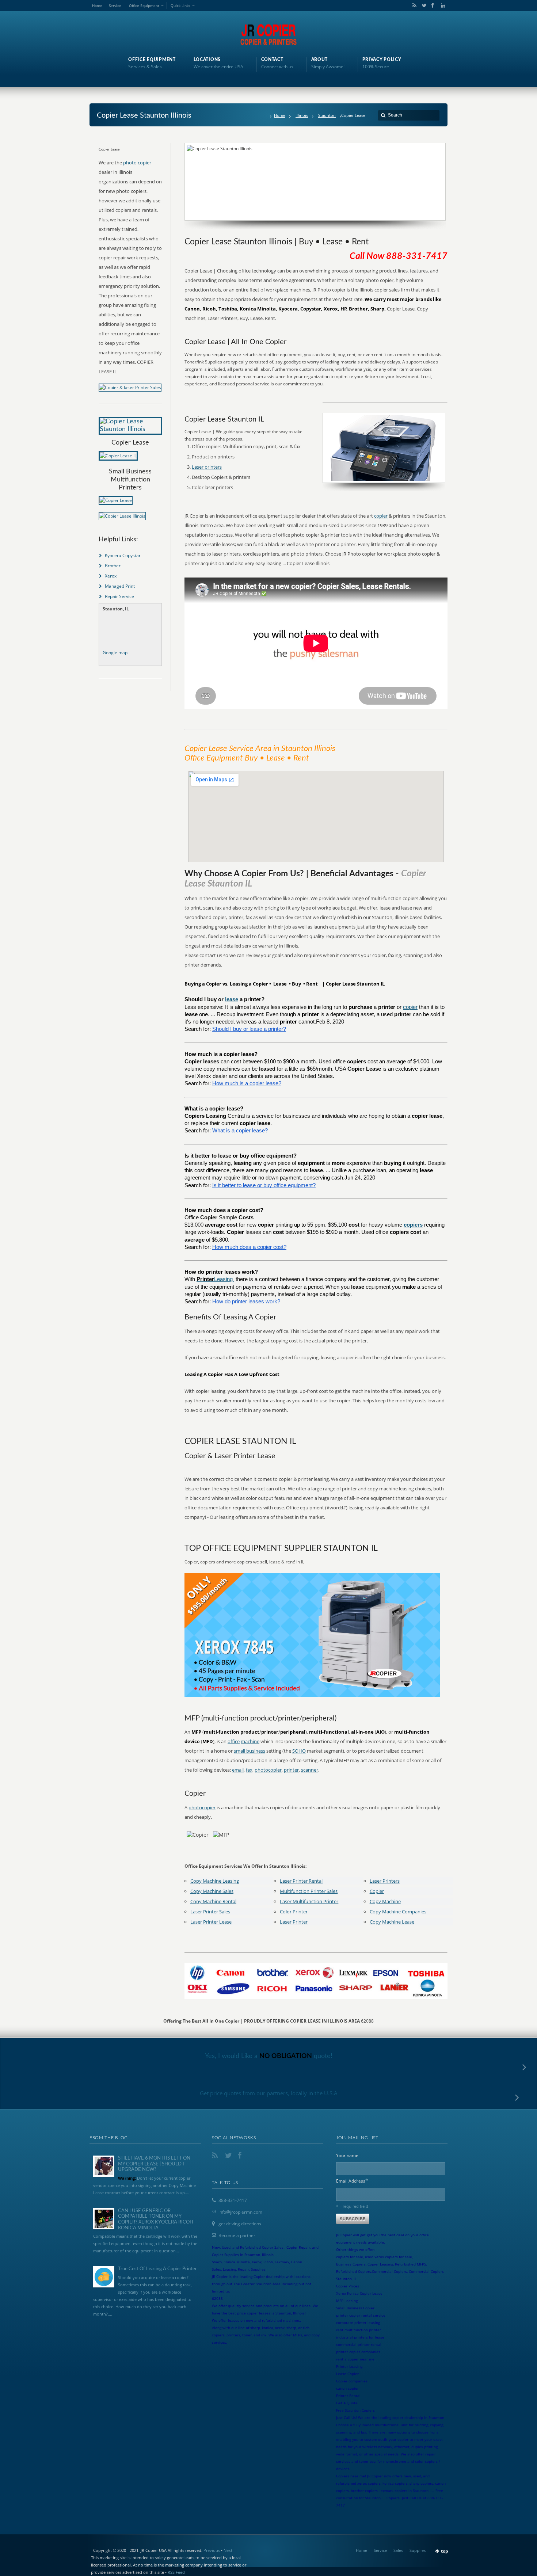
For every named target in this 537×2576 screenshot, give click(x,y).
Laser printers (207, 467)
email (238, 1770)
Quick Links (180, 5)
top (445, 2551)
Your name (347, 2155)
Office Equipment (144, 5)
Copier (377, 1891)
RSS (413, 5)
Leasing (224, 1279)
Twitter (423, 5)
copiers (413, 1225)
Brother (113, 566)
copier (381, 516)
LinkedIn (441, 5)
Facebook (432, 5)
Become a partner (237, 2235)
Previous (212, 2550)
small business (250, 1751)
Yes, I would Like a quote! (269, 2056)
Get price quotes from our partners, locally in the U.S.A (269, 2093)
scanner (310, 1770)
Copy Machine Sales (212, 1891)
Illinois (302, 115)
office (234, 1741)
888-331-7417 (233, 2200)
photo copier (137, 163)
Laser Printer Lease (211, 1922)
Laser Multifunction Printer (309, 1901)
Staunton (327, 115)
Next (228, 2550)
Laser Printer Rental (301, 1881)
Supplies (418, 2550)
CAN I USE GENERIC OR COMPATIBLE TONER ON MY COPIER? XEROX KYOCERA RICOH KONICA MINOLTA (156, 2219)
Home (97, 5)
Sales (398, 2550)
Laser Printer (294, 1922)
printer (291, 1770)
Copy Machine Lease (392, 1922)
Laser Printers (385, 1881)
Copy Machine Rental (213, 1901)
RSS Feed (176, 2572)
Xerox (111, 576)
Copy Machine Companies (398, 1912)
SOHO (299, 1751)
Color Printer (294, 1912)
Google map (115, 653)
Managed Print (120, 586)
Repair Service (119, 596)
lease (232, 999)
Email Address (352, 2181)
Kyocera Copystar (123, 555)
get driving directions (240, 2224)
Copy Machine (385, 1901)
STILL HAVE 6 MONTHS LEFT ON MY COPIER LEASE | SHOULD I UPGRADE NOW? (154, 2164)
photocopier (268, 1770)
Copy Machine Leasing (215, 1881)
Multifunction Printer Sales (309, 1891)
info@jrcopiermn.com (240, 2212)
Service (115, 5)
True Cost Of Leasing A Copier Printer (157, 2269)
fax (249, 1770)
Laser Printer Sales (210, 1912)
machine (250, 1741)
